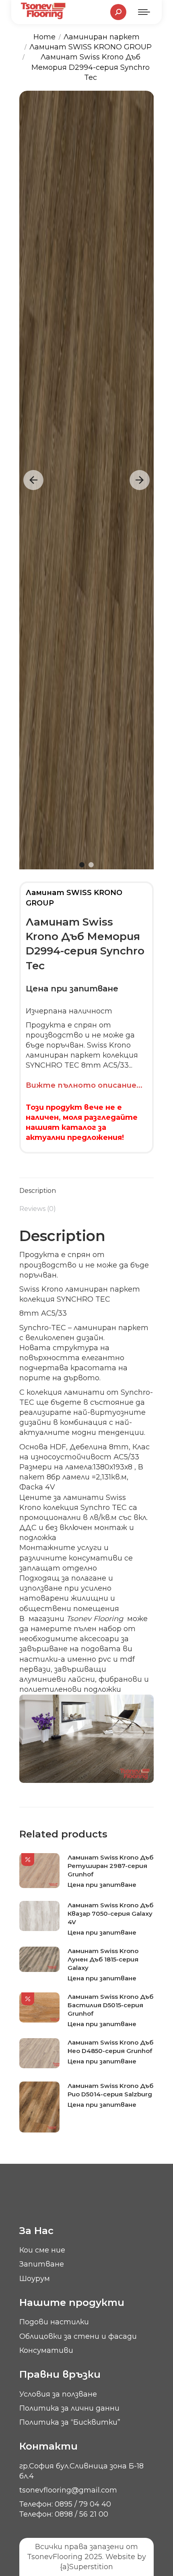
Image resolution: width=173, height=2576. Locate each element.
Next (140, 480)
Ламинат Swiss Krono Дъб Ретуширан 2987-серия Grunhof (110, 1866)
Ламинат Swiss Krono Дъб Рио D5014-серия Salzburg (110, 2090)
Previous (33, 480)
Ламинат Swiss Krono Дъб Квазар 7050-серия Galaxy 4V (110, 1914)
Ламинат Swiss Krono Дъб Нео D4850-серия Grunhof (110, 2047)
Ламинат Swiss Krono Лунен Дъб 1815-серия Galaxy (103, 1959)
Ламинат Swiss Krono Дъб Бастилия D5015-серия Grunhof (110, 2005)
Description (38, 1191)
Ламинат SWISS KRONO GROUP (74, 898)
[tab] (86, 1187)
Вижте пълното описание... (84, 1085)
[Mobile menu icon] (144, 12)
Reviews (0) (38, 1209)
